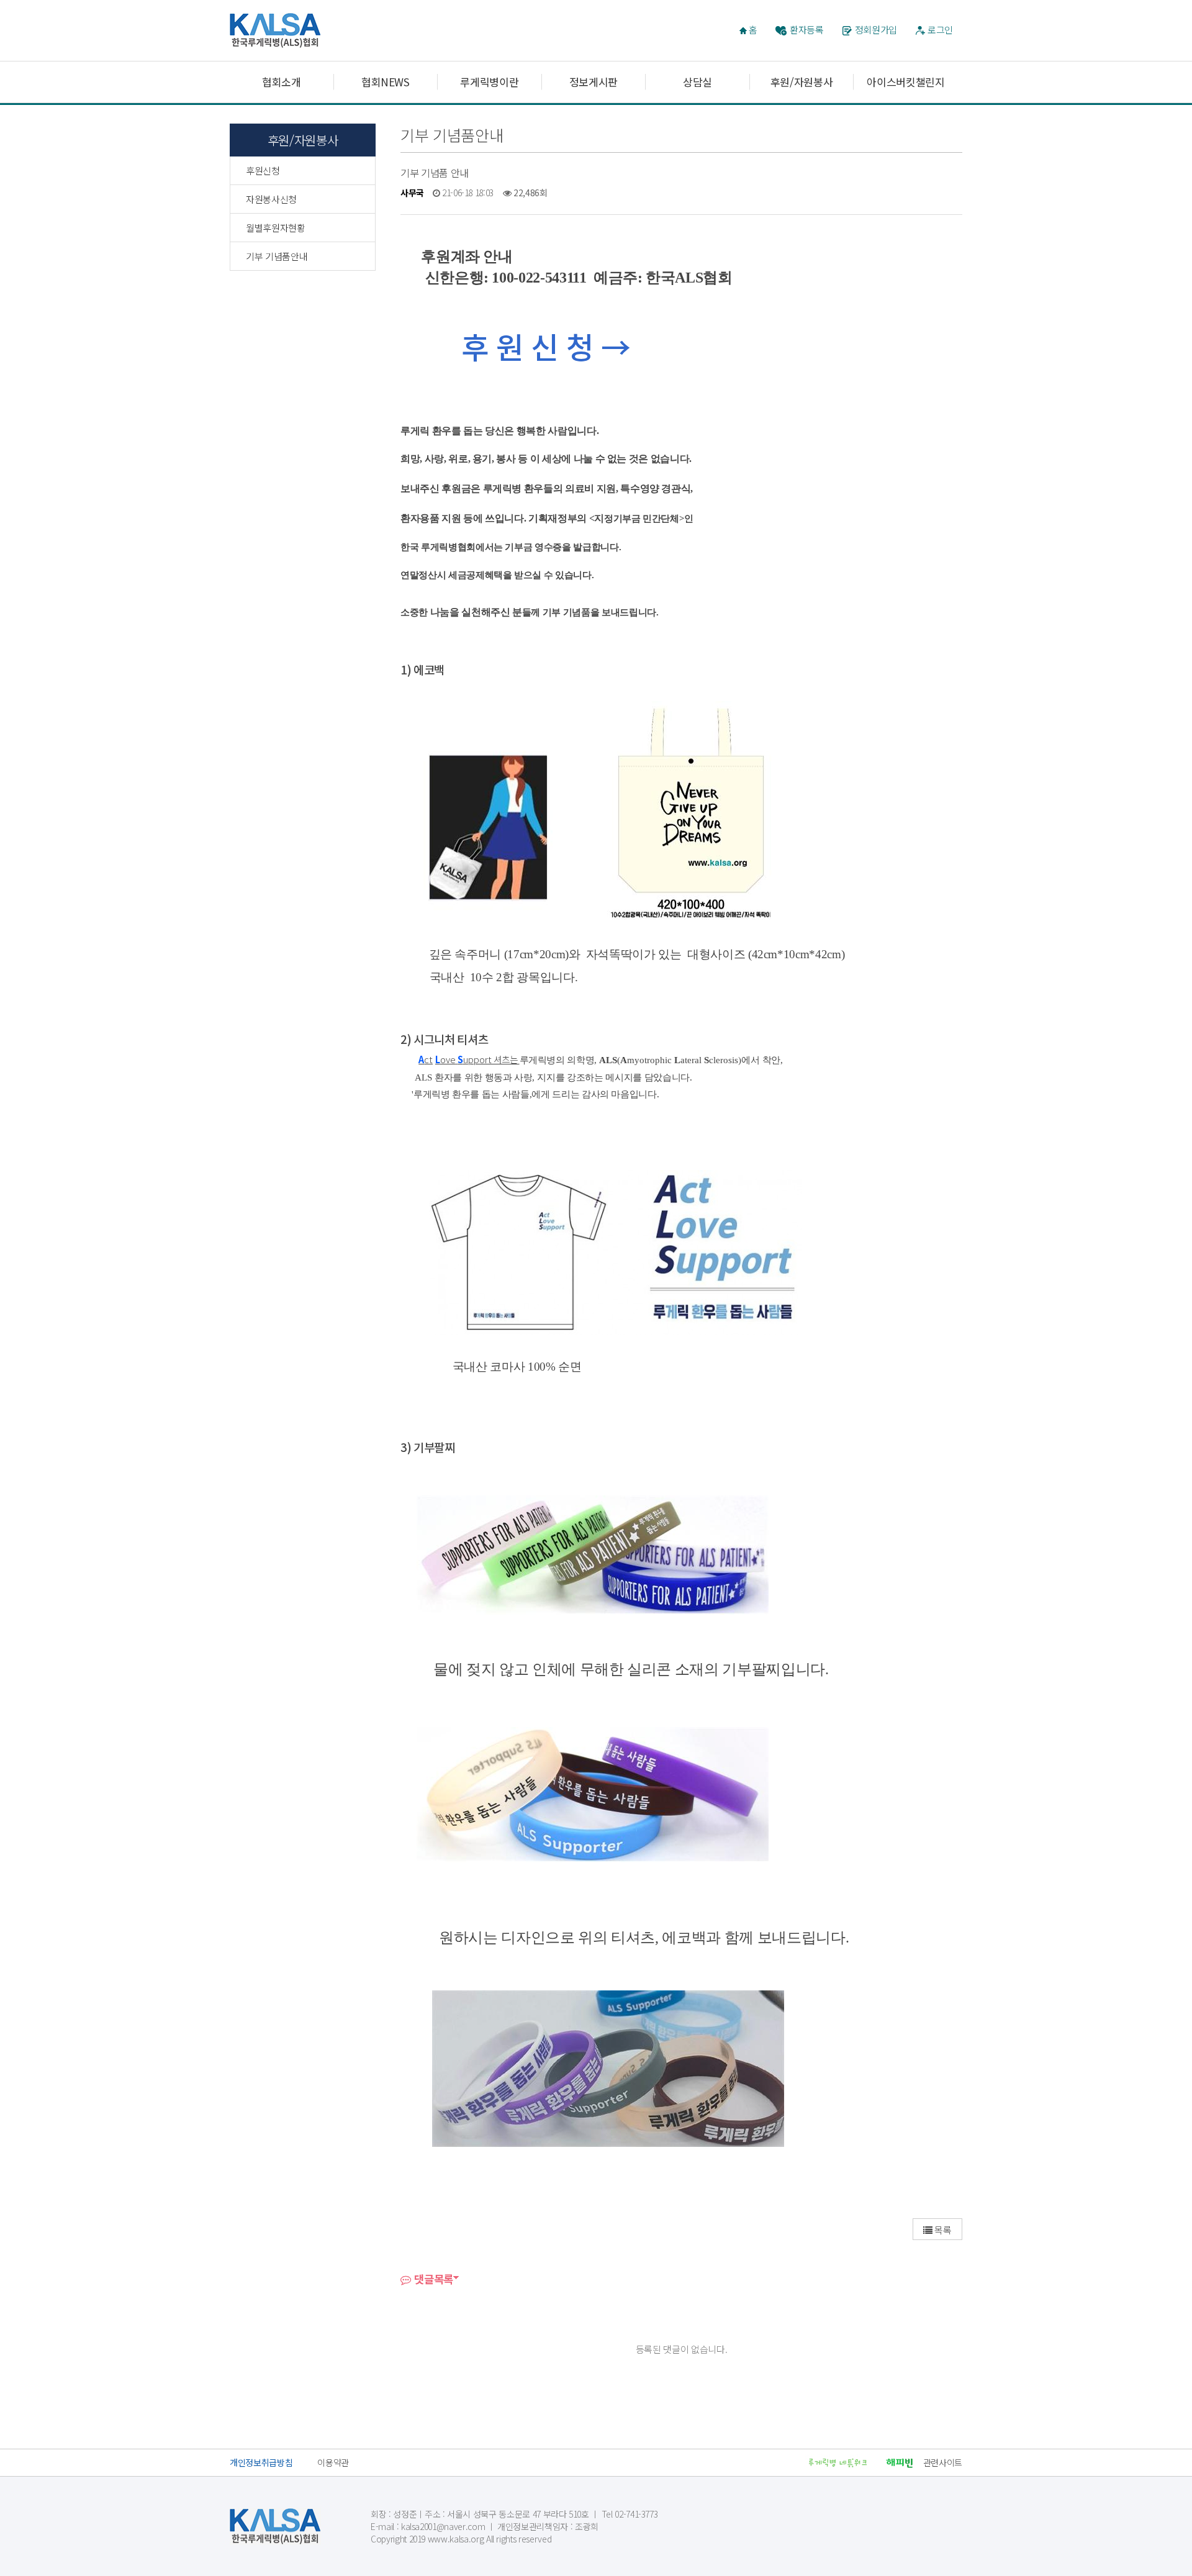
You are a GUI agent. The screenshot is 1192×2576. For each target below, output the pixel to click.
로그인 (940, 29)
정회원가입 (876, 29)
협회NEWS (386, 82)
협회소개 (282, 82)
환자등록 (807, 29)
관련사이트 (943, 2462)
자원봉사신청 (271, 199)
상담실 (698, 82)
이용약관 (333, 2462)
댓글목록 (432, 2279)
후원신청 (263, 170)
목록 (942, 2230)
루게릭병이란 (489, 82)
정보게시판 (594, 82)
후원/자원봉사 (802, 82)
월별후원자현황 (276, 228)
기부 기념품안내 (277, 256)
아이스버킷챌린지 (905, 82)
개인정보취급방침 (261, 2462)
